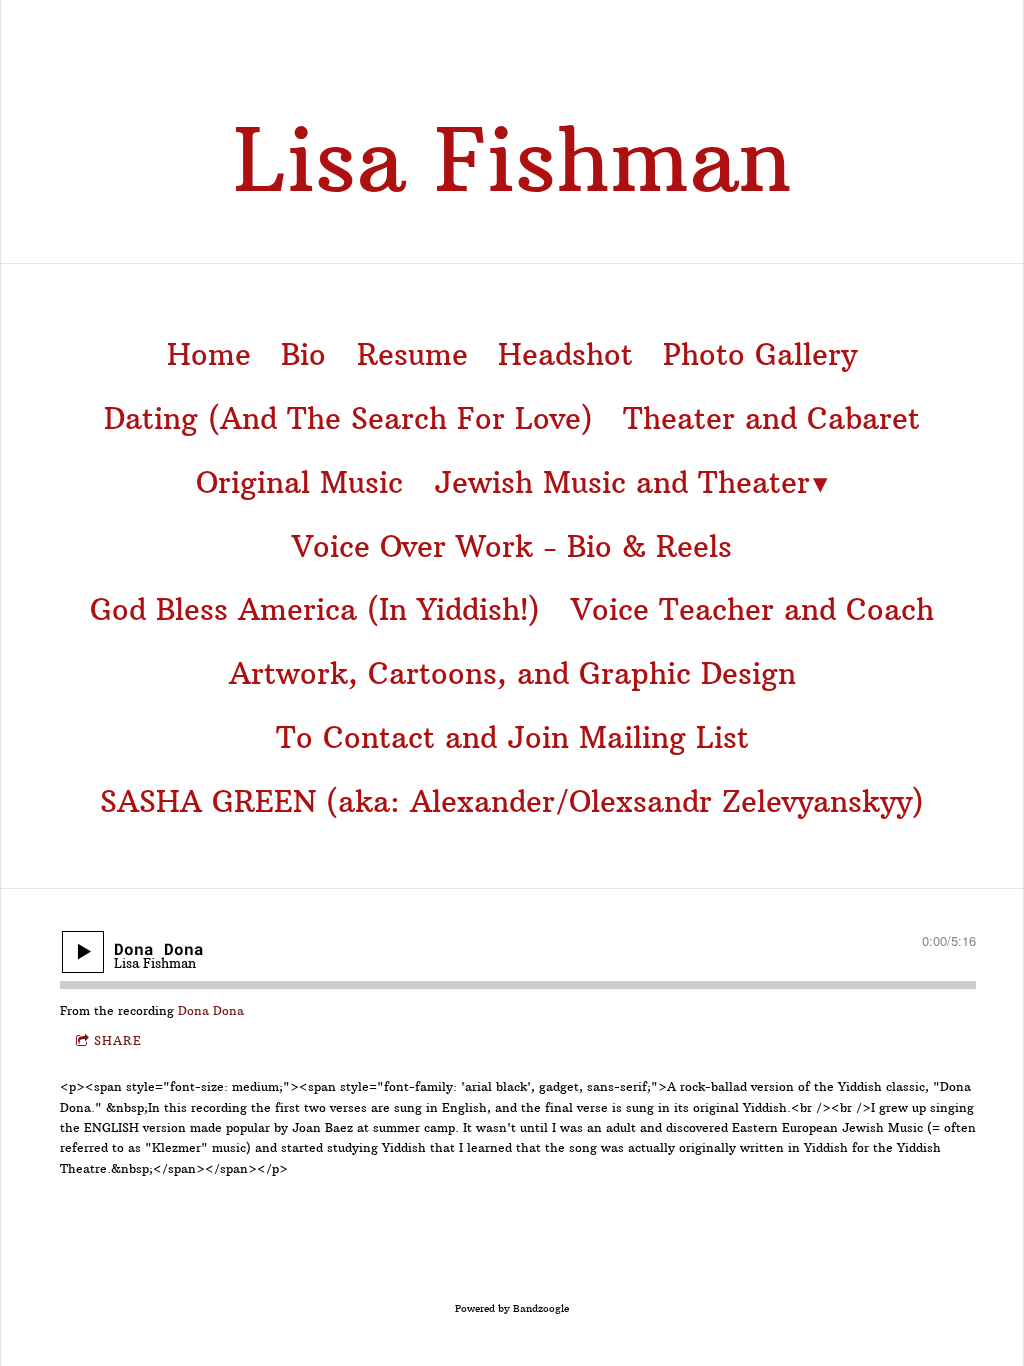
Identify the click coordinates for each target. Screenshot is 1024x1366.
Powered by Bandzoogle (512, 1308)
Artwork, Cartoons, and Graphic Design (512, 674)
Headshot (565, 355)
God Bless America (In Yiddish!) (315, 610)
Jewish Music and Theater (622, 483)
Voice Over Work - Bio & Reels (512, 547)
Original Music (299, 483)
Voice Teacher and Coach (752, 610)
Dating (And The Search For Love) (348, 419)
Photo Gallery (760, 355)
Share (118, 1040)
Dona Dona (211, 1010)
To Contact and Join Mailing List (512, 738)
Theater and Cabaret (771, 419)
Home (209, 355)
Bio (303, 355)
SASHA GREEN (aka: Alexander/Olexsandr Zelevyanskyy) (512, 802)
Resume (412, 355)
